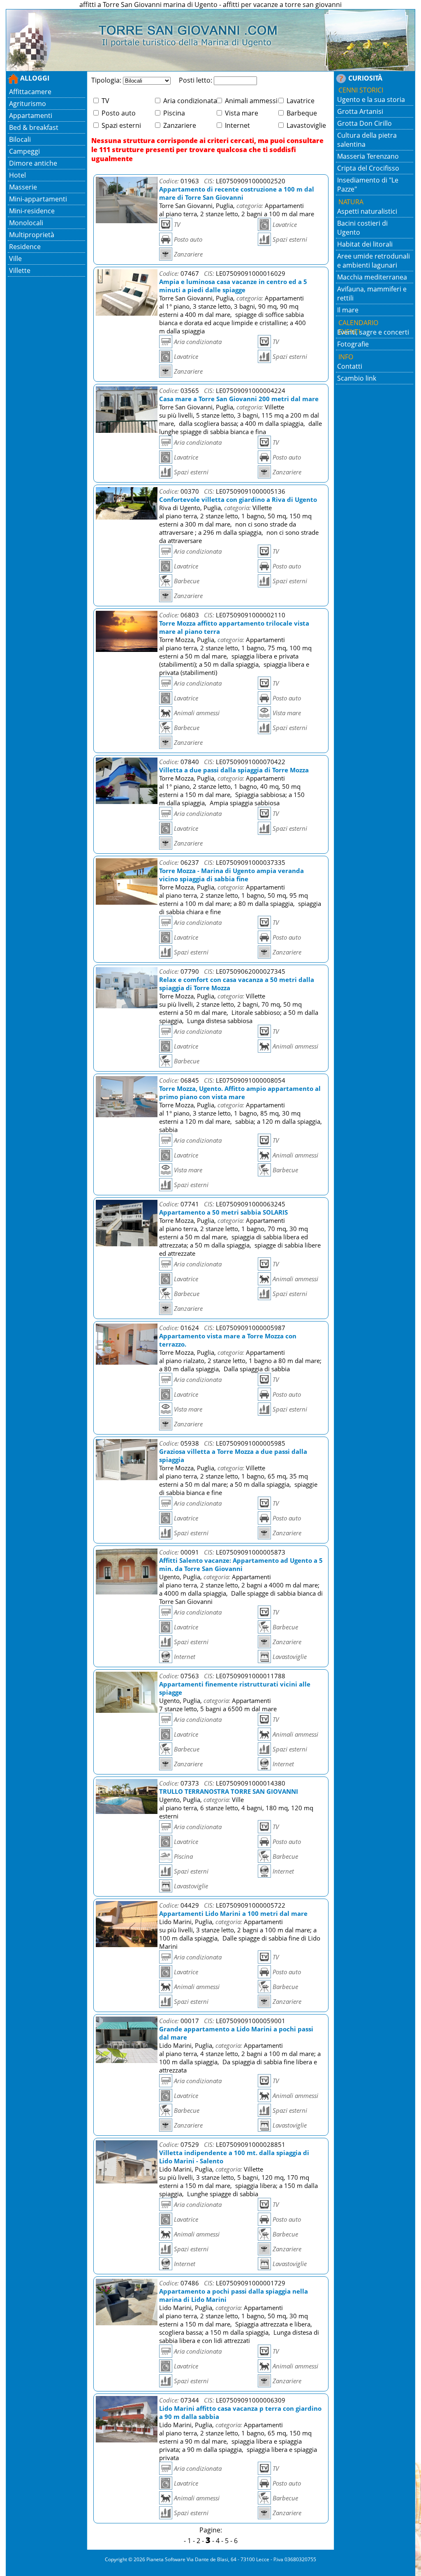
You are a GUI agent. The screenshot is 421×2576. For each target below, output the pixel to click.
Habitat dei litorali (365, 244)
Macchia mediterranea (372, 277)
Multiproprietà (32, 235)
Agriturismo (28, 104)
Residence (25, 247)
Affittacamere (30, 92)
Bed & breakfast (34, 127)
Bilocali (20, 139)
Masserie (23, 187)
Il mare (348, 310)
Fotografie (353, 344)
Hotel (17, 175)
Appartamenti (31, 116)
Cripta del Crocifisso (368, 168)
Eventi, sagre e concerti (373, 332)
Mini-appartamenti (38, 199)
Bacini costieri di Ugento (362, 228)
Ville (15, 259)
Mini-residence (32, 211)
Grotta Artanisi (360, 111)
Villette (20, 270)
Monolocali (26, 223)
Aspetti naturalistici (367, 211)
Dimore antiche (33, 163)
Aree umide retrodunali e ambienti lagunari (374, 261)
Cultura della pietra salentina (367, 140)
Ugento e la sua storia (371, 99)
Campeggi (24, 151)
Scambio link (357, 378)
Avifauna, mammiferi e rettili (372, 293)
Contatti (350, 366)
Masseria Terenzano (368, 156)
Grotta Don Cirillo (364, 123)
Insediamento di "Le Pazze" (368, 185)
